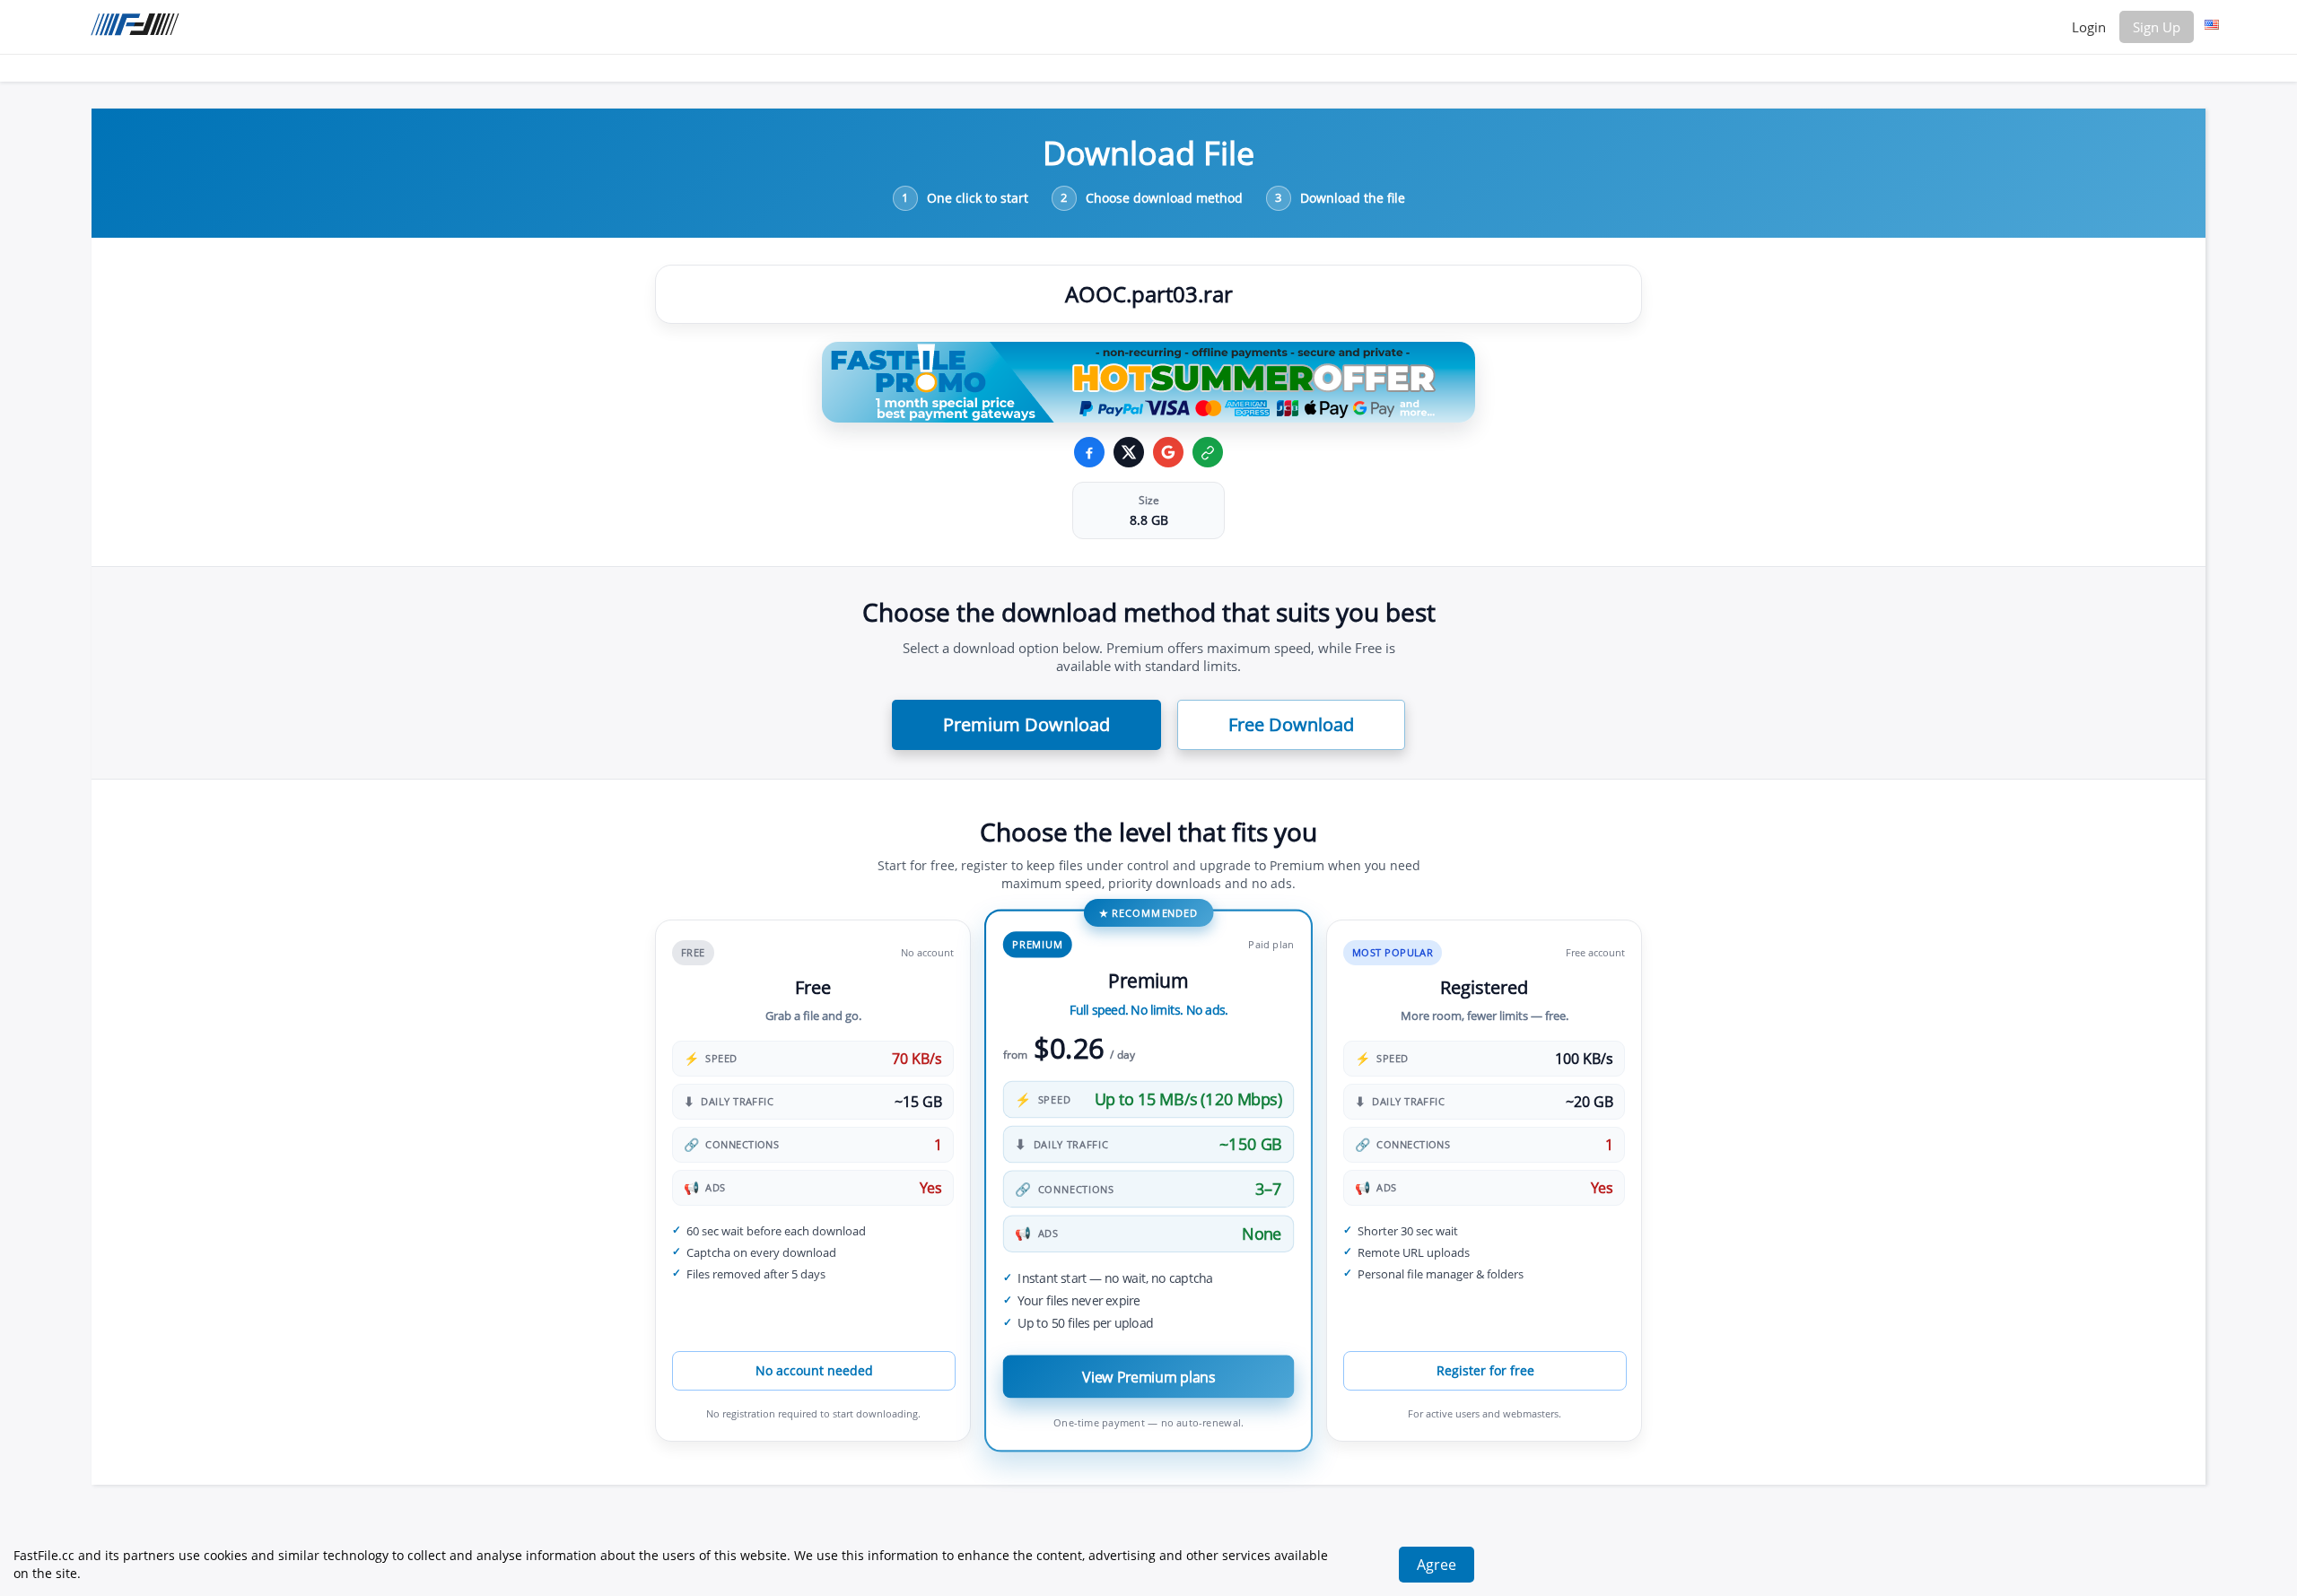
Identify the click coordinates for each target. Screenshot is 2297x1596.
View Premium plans (1148, 1377)
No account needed (814, 1370)
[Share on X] (1129, 452)
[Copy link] (1208, 452)
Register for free (1485, 1370)
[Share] (1168, 452)
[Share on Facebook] (1089, 452)
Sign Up (2157, 27)
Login (2089, 27)
